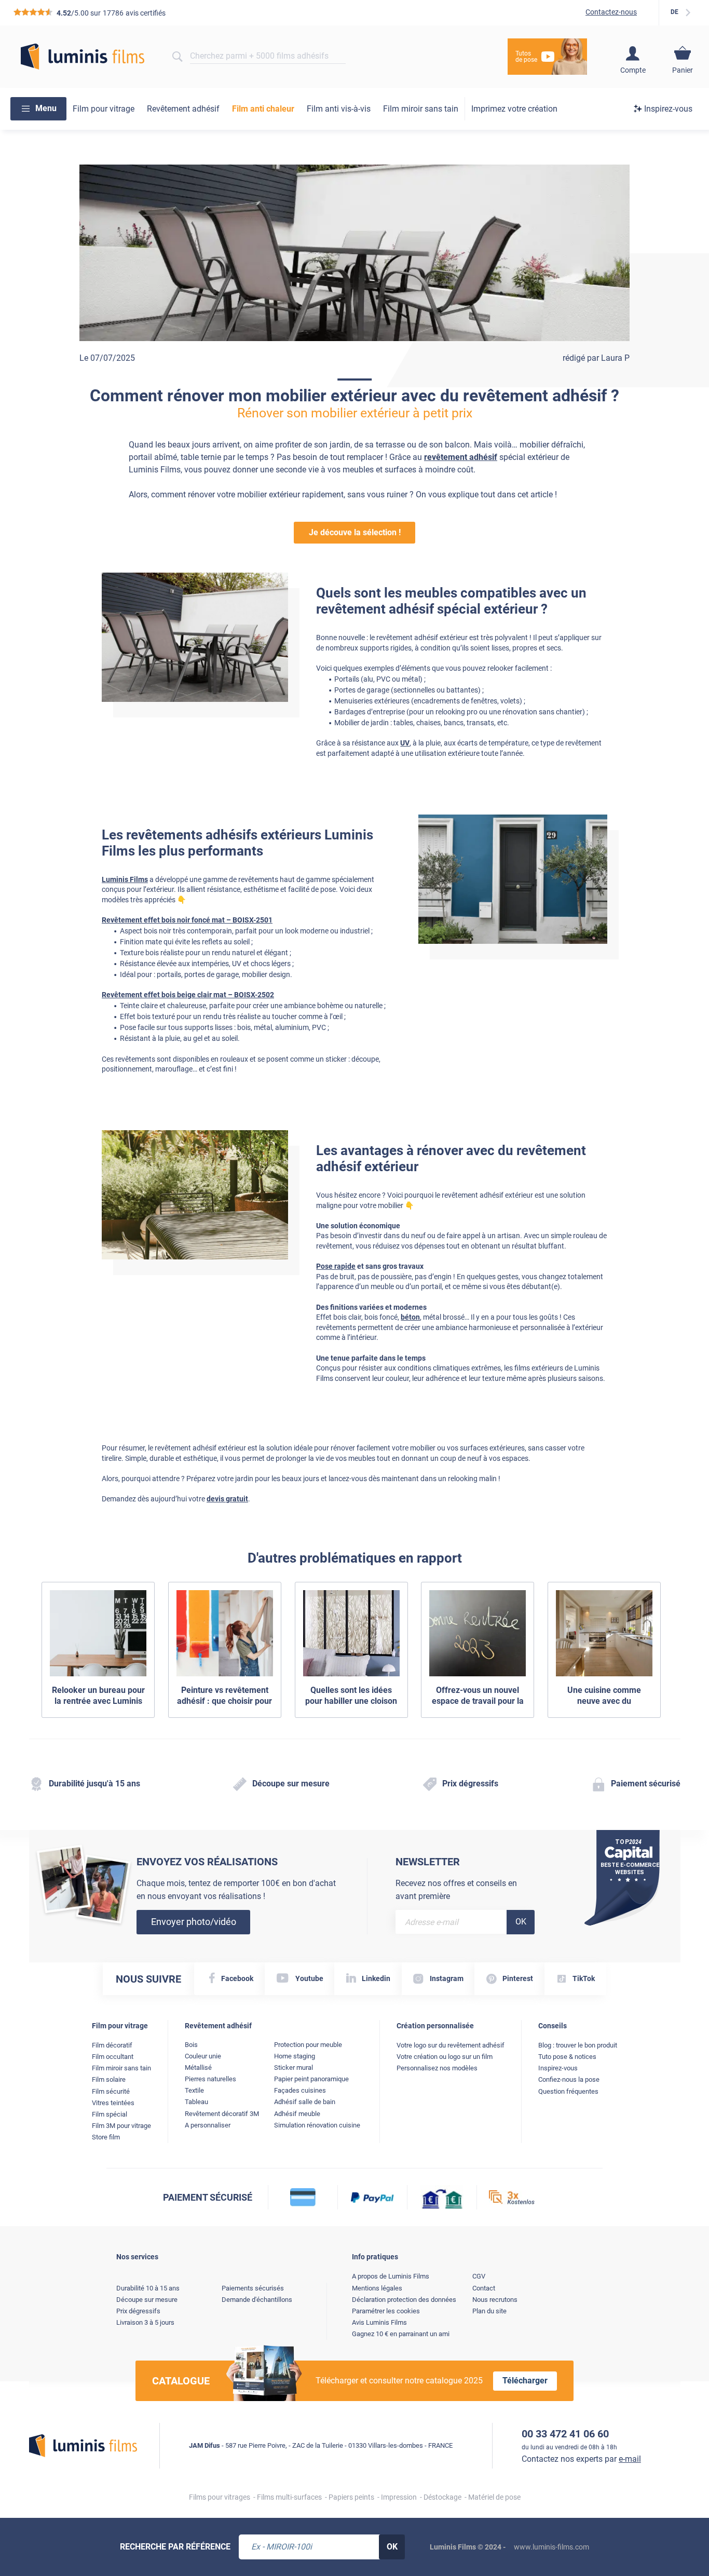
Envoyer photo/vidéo (194, 1922)
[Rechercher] (177, 57)
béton (410, 1317)
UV (405, 743)
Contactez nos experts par (581, 2459)
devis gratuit (227, 1499)
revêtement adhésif (461, 457)
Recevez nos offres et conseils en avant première (456, 1890)
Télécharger (525, 2381)
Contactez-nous (611, 12)
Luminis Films (125, 879)
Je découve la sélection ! (355, 532)
